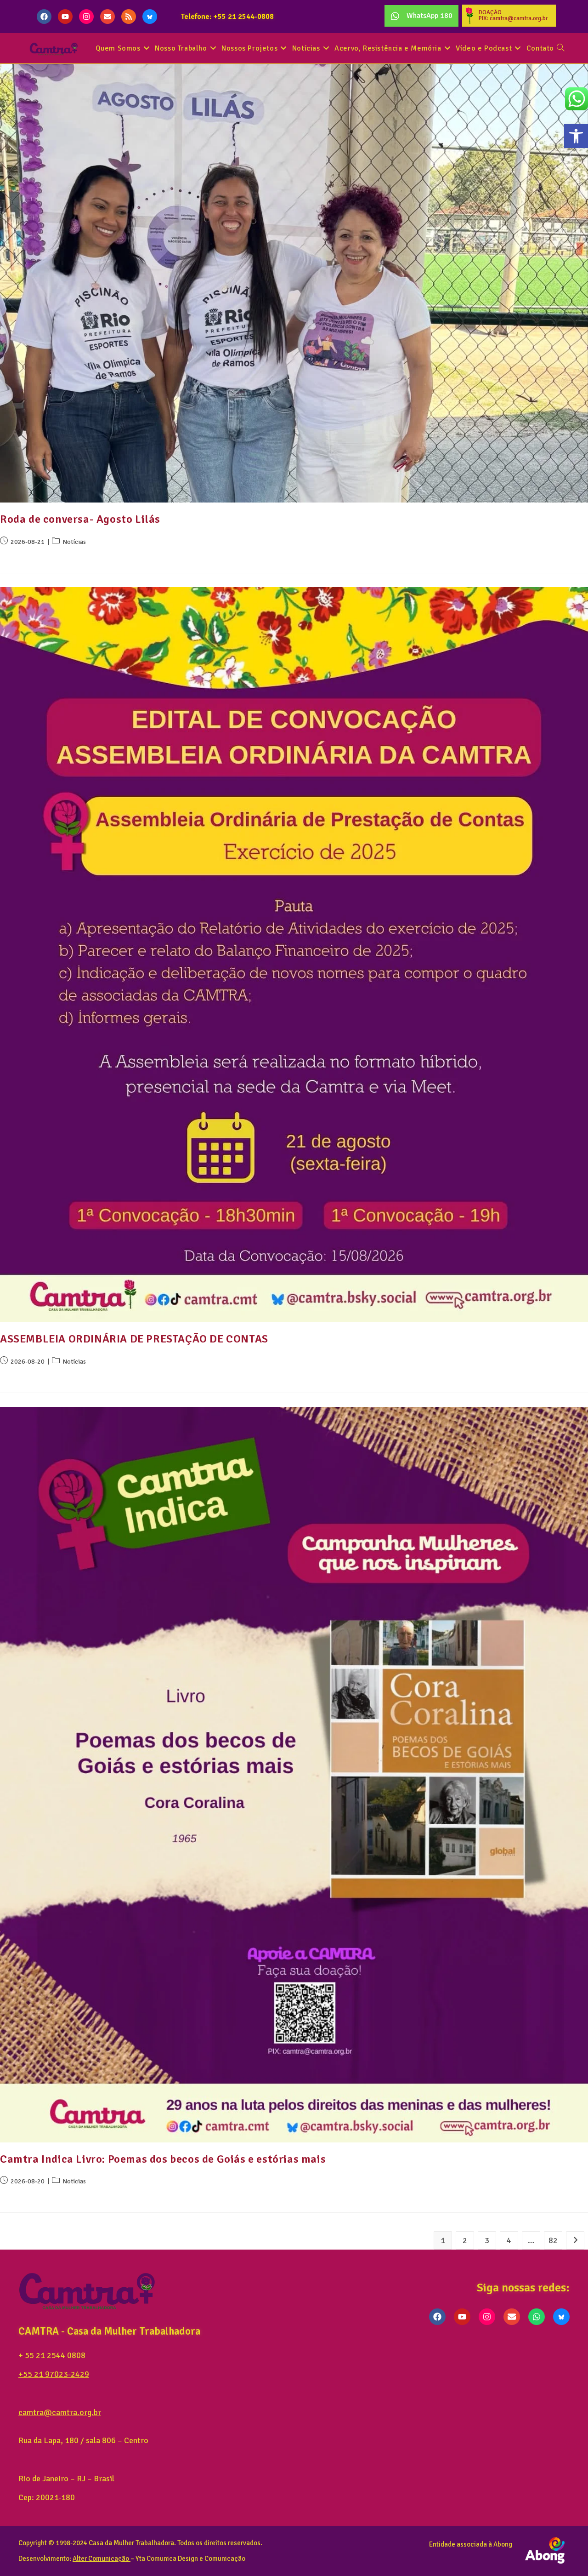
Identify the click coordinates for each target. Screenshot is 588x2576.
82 (553, 2240)
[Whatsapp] (537, 2317)
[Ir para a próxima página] (575, 2240)
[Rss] (129, 17)
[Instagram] (86, 17)
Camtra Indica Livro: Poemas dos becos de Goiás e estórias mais (163, 2159)
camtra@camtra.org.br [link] (60, 2412)
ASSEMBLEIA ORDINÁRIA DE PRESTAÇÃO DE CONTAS (134, 1339)
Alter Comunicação (101, 2559)
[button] (576, 136)
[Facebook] (44, 17)
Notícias (74, 542)
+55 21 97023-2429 (54, 2374)
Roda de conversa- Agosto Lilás (80, 519)
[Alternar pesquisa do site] (560, 49)
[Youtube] (65, 17)
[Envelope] (107, 17)
